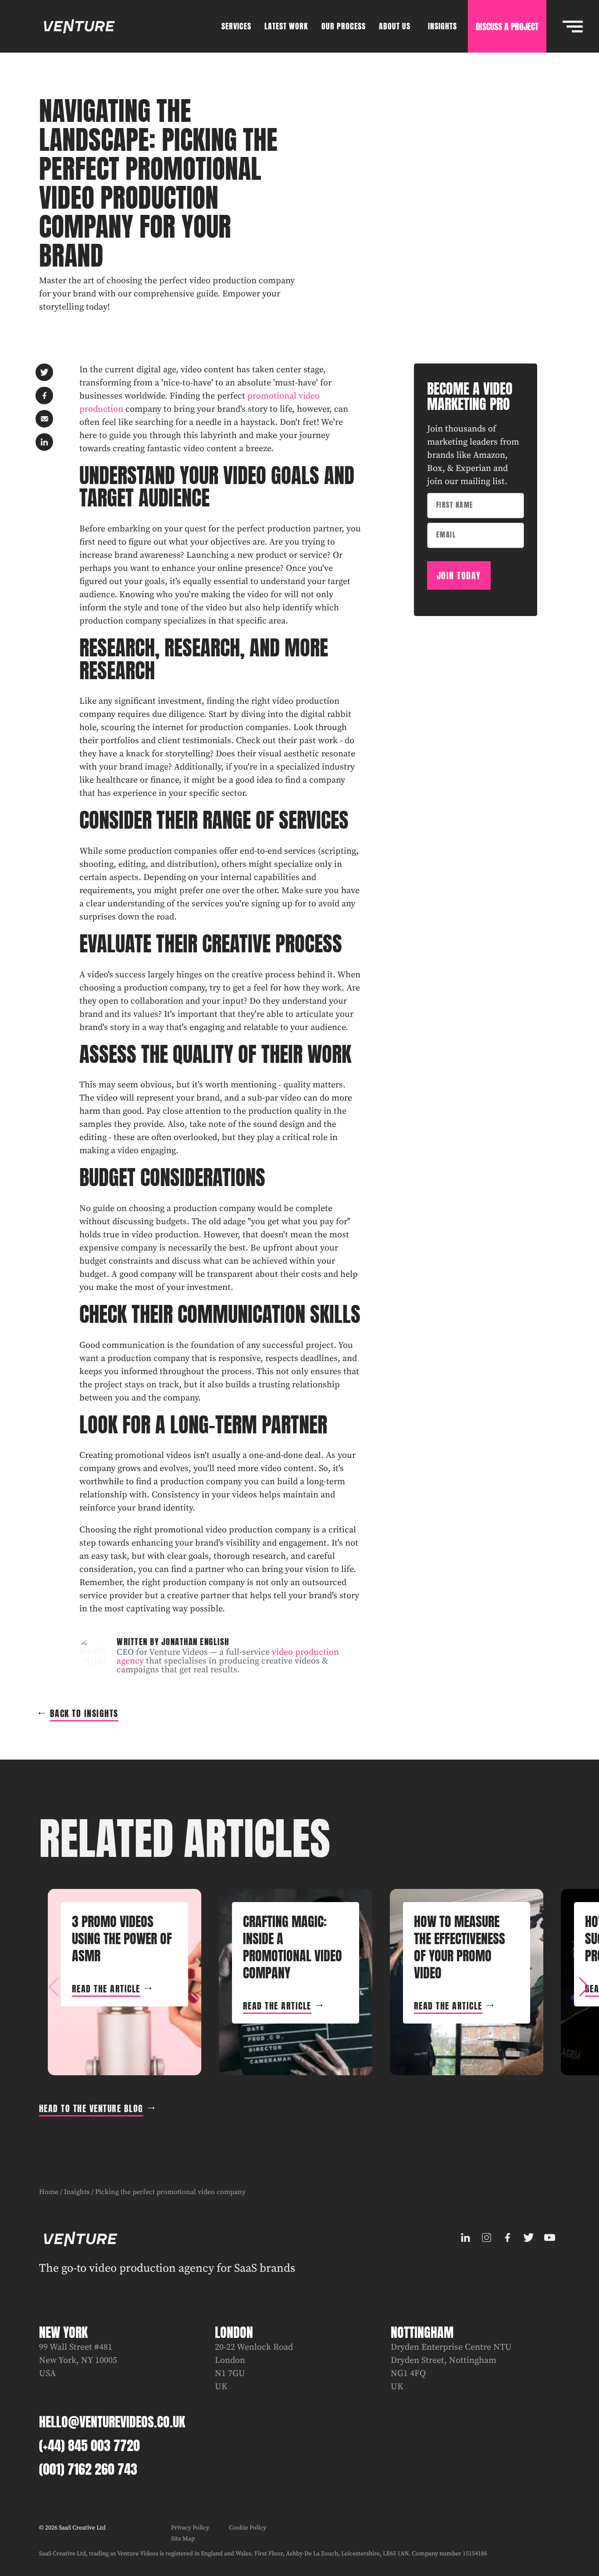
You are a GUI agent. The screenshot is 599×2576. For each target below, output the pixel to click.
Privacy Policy (190, 2528)
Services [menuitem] (236, 26)
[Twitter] (528, 2238)
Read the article (106, 1989)
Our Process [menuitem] (344, 26)
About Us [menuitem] (395, 26)
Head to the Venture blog (91, 2108)
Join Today (459, 575)
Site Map (183, 2539)
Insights (77, 2192)
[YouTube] (549, 2238)
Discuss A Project (507, 27)
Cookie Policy (248, 2528)
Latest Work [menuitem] (286, 26)
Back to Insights (84, 1713)
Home (49, 2192)
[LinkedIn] (465, 2238)
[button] (584, 1987)
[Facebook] (507, 2238)
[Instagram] (486, 2238)
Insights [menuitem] (442, 26)
